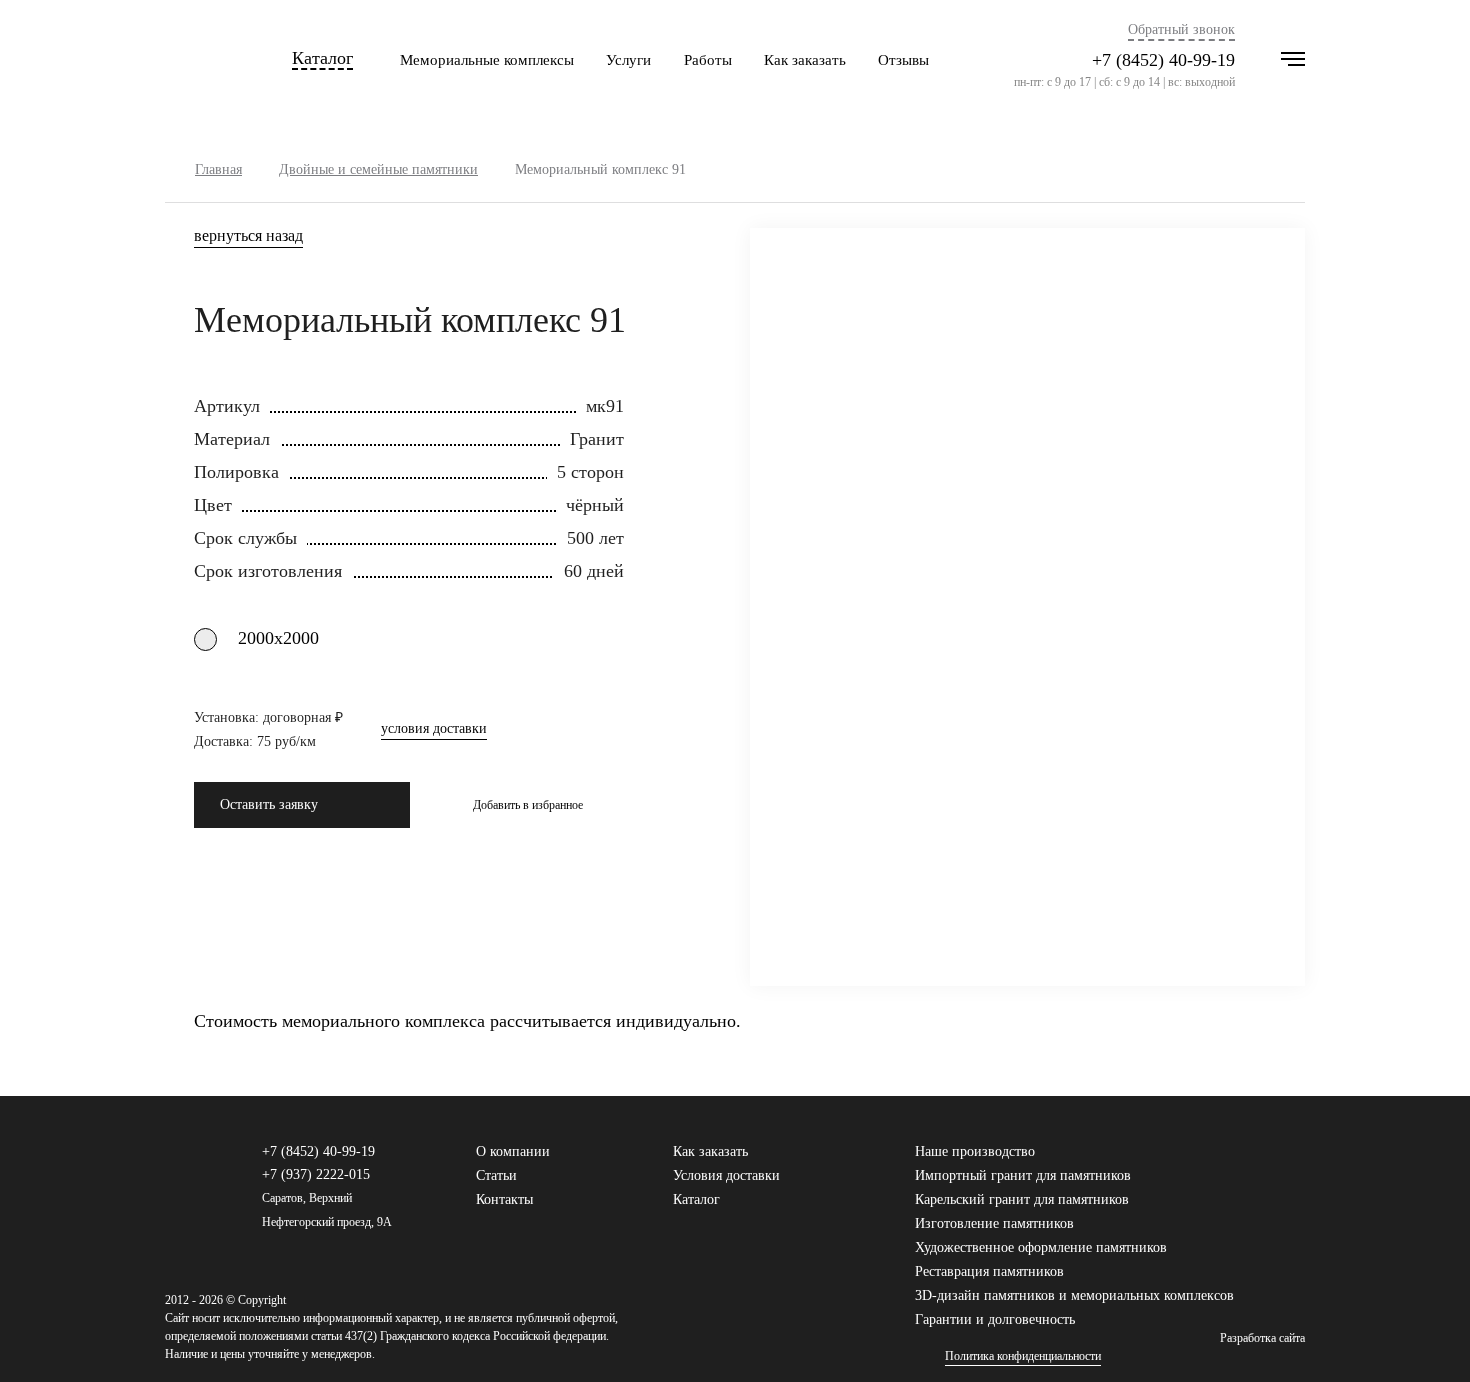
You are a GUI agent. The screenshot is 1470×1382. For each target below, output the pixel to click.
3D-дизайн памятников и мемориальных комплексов (1074, 1295)
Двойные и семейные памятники (378, 169)
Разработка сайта (1262, 1338)
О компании (513, 1151)
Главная (218, 169)
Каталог (322, 58)
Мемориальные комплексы (487, 60)
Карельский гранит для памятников (1022, 1199)
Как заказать (805, 60)
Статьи (496, 1175)
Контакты (504, 1199)
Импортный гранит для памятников (1023, 1175)
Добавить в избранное (528, 805)
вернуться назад (248, 236)
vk (1232, 1161)
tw (1264, 1161)
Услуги (628, 60)
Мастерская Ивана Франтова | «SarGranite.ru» (199, 60)
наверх (1425, 1337)
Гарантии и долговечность (995, 1319)
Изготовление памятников (994, 1223)
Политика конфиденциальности (1023, 1356)
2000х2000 (278, 638)
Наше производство (975, 1151)
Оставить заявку (269, 804)
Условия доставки (726, 1175)
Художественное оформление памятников (1041, 1247)
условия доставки (434, 729)
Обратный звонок (1181, 30)
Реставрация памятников (989, 1271)
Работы (708, 60)
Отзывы (903, 60)
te (1296, 1161)
